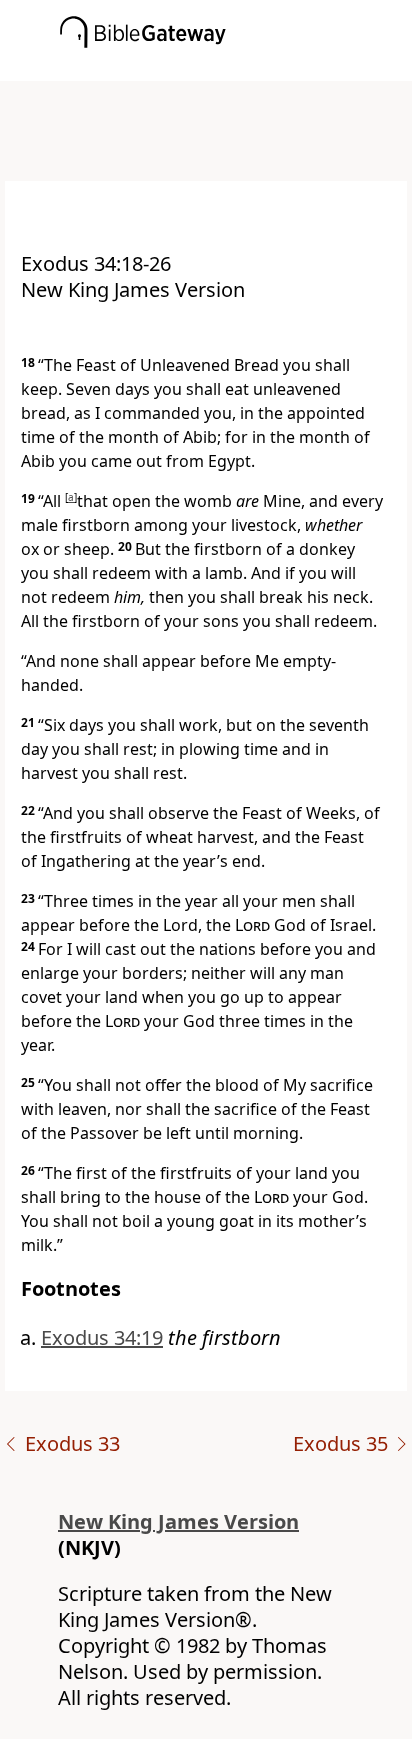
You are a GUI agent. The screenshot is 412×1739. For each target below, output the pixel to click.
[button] (236, 67)
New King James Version (178, 1521)
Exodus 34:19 (102, 1337)
